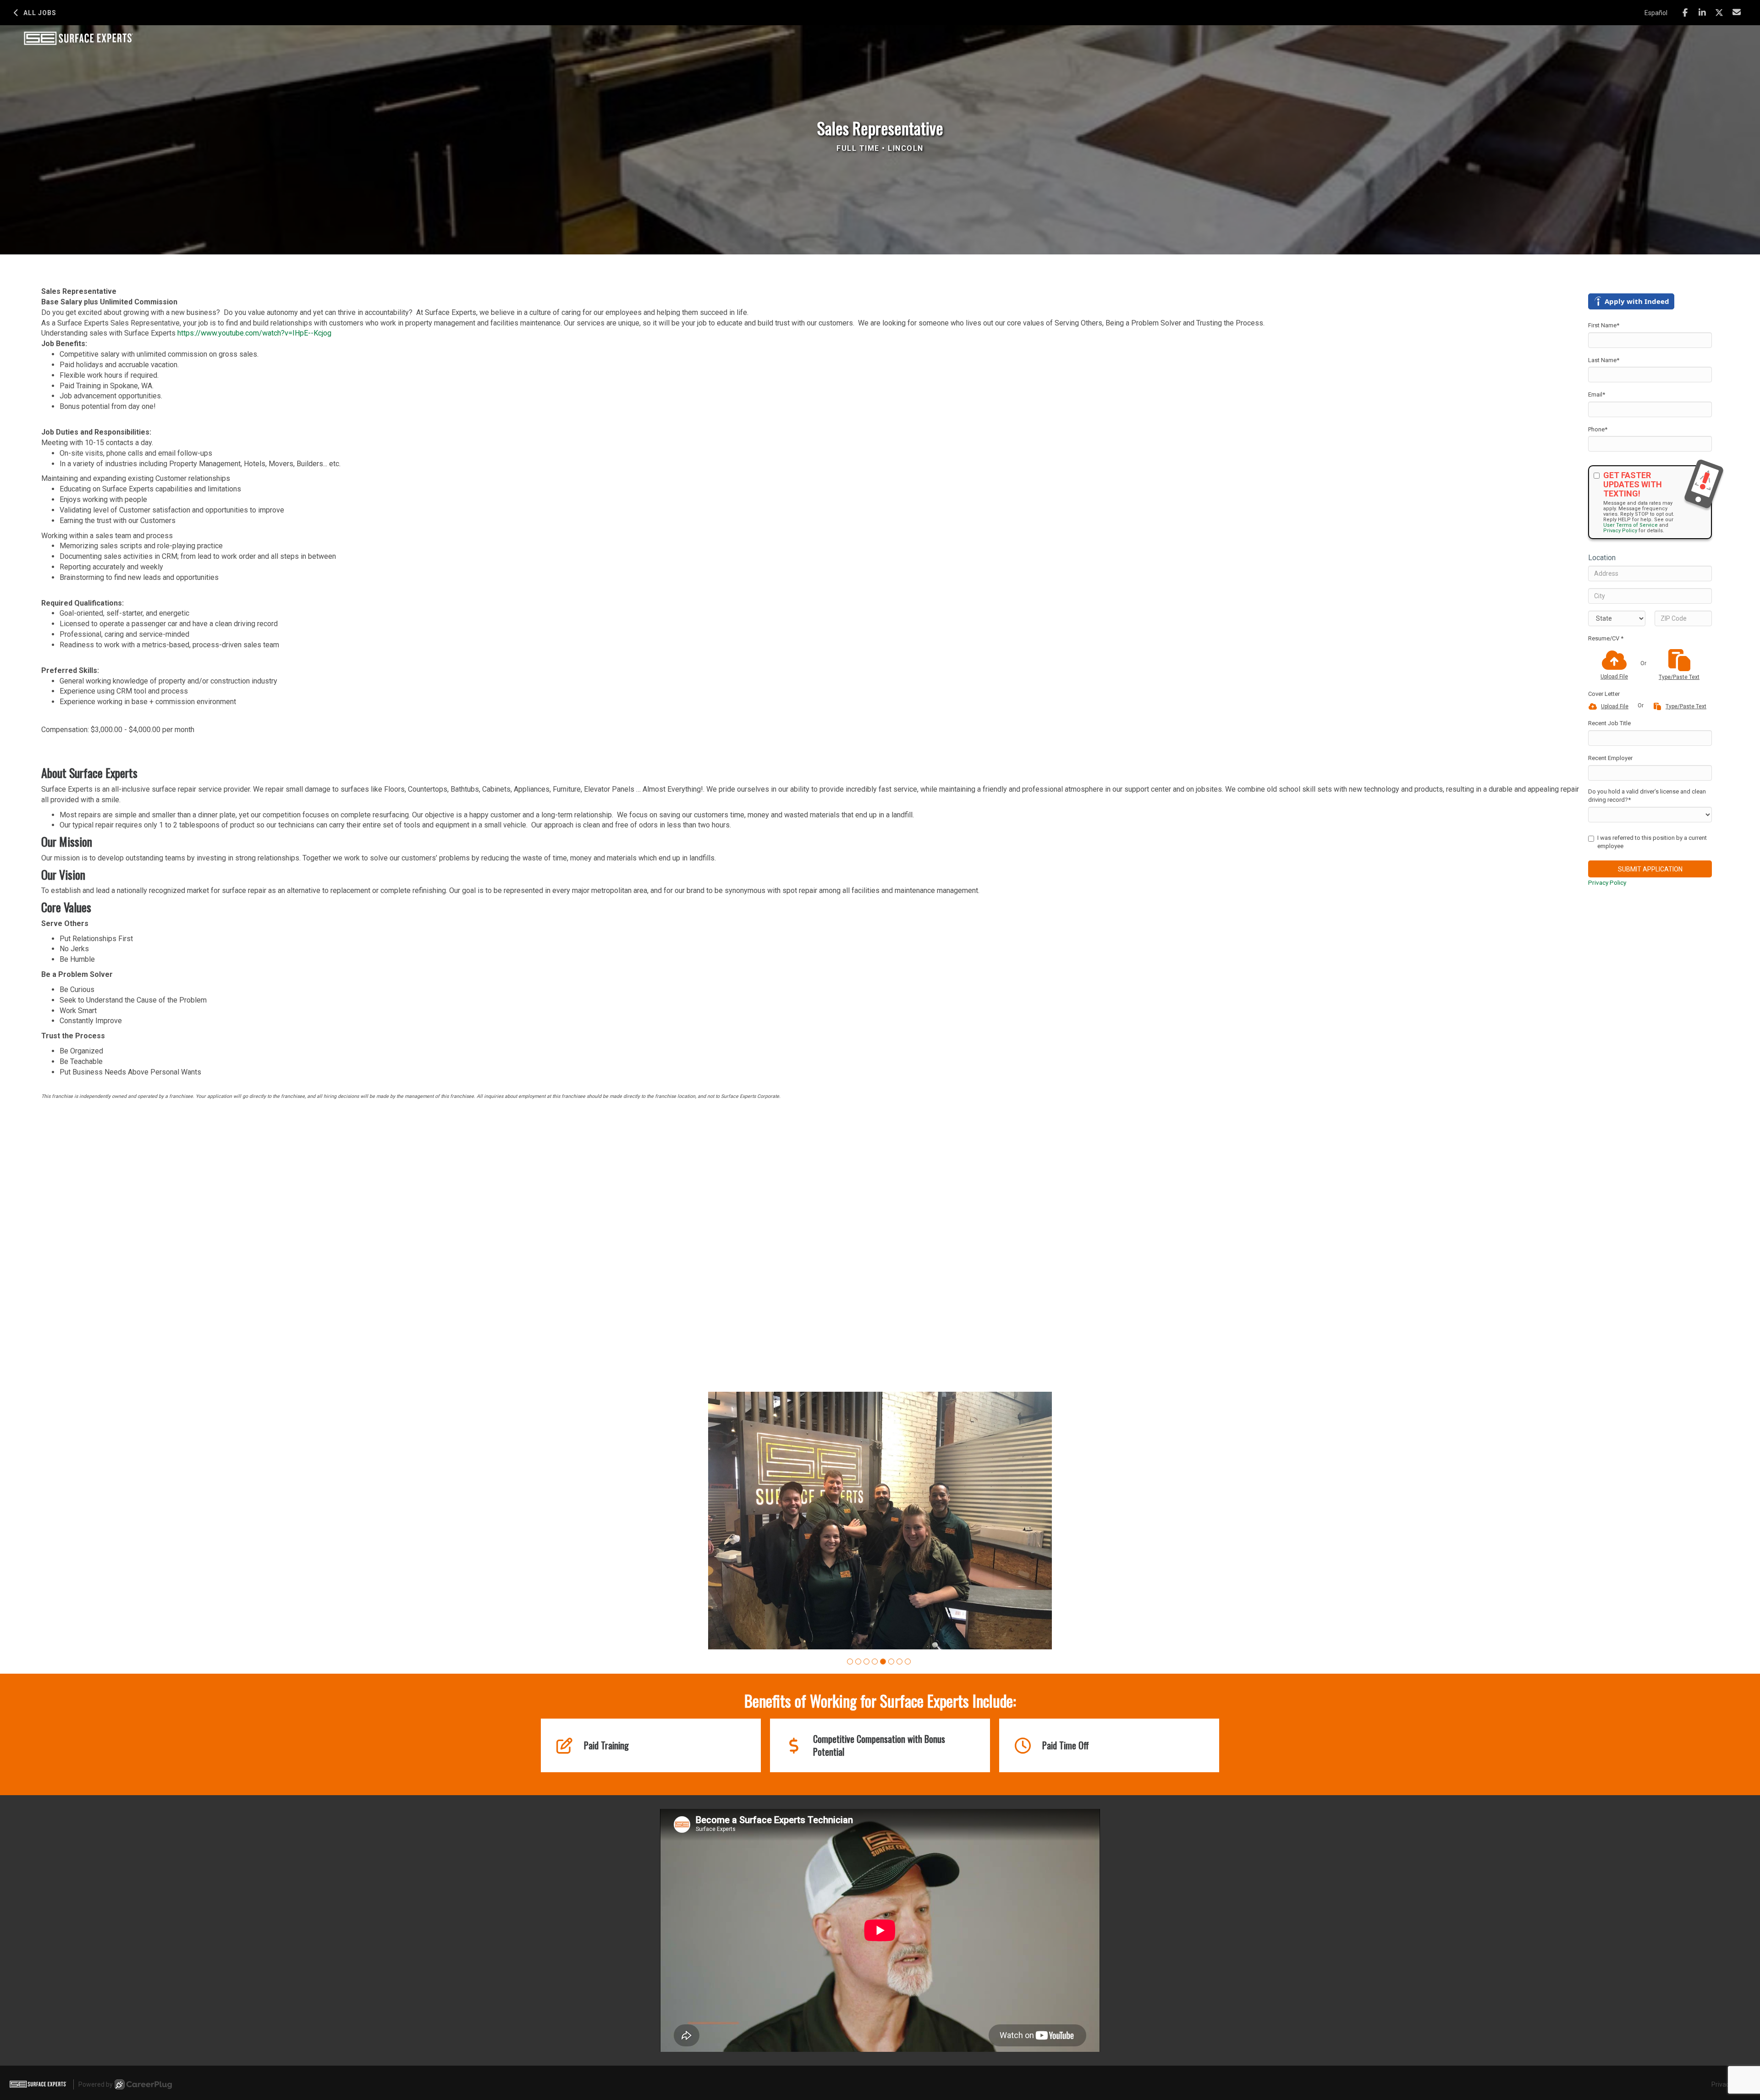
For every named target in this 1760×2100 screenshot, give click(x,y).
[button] (850, 1730)
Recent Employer (1610, 758)
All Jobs (40, 13)
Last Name (1604, 360)
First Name (1604, 325)
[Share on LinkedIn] (1702, 13)
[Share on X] (1719, 13)
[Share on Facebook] (1685, 13)
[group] (880, 1555)
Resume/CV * (1606, 638)
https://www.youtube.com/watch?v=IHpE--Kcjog (254, 333)
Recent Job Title (1609, 723)
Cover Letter (1604, 694)
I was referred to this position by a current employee (1652, 842)
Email (1597, 394)
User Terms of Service (1631, 525)
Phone (1598, 429)
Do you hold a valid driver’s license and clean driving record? (1647, 796)
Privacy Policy (1620, 531)
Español (1656, 13)
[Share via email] (1737, 12)
